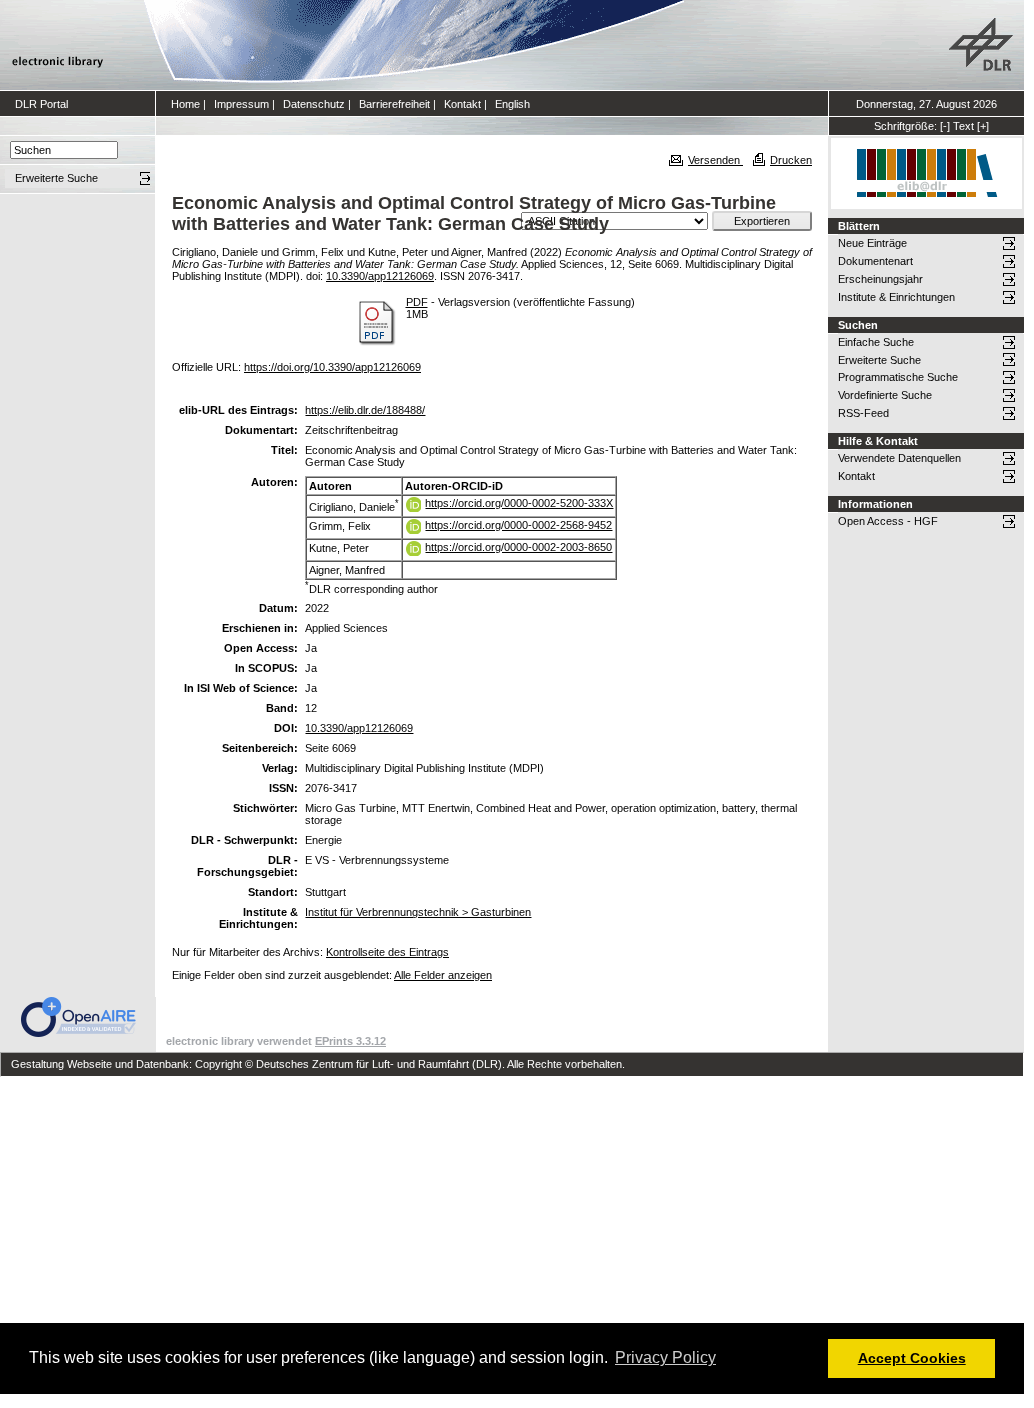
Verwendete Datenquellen (899, 458)
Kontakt (462, 104)
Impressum (241, 104)
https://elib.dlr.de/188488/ (365, 410)
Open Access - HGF (888, 521)
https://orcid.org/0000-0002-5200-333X (519, 503)
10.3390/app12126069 (380, 276)
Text (963, 126)
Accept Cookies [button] (912, 1358)
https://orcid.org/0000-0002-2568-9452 (518, 525)
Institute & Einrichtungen (896, 297)
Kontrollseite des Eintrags (387, 952)
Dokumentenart (875, 261)
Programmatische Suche (898, 377)
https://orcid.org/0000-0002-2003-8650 (518, 547)
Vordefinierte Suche (885, 395)
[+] (983, 126)
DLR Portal (41, 104)
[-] (945, 126)
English (512, 104)
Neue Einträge (872, 243)
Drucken (791, 160)
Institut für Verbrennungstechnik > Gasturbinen (418, 912)
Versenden (715, 160)
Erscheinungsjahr (880, 279)
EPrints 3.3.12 (350, 1041)
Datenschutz (314, 104)
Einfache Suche (876, 342)
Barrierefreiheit (394, 104)
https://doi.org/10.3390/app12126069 (332, 367)
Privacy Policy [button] (665, 1357)
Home (185, 104)
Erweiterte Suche (879, 360)
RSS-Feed (863, 413)
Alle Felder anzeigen (443, 975)
